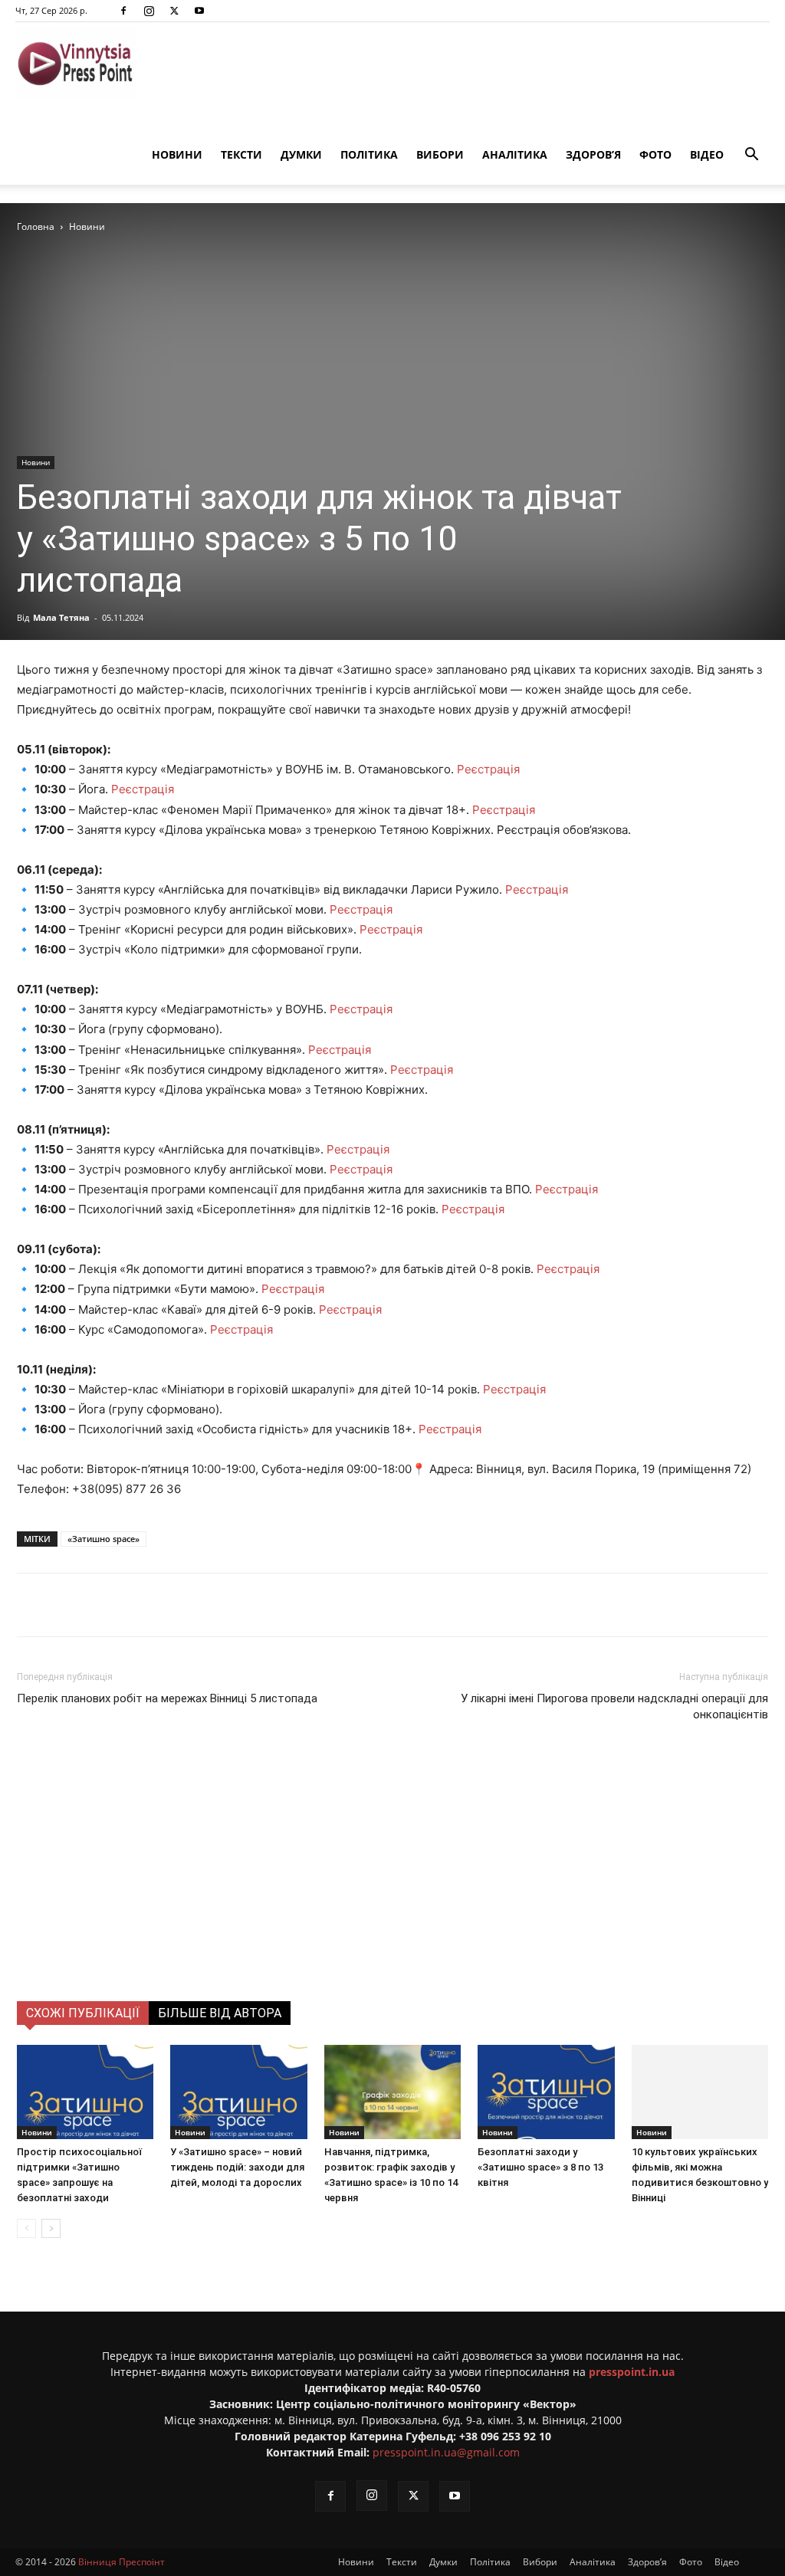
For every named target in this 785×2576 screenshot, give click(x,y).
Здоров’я (593, 154)
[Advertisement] (392, 1886)
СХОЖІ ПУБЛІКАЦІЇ (83, 2013)
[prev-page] (26, 2228)
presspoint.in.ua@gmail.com (446, 2452)
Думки (301, 154)
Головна (36, 226)
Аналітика (515, 154)
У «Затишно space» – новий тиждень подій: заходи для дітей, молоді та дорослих (237, 2167)
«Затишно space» (103, 1539)
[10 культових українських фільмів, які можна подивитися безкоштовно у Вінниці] (700, 2092)
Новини (177, 154)
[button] (751, 156)
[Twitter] (174, 11)
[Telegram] (220, 1605)
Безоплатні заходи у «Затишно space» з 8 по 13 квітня (540, 2167)
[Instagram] (149, 11)
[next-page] (51, 2228)
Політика (369, 154)
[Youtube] (199, 11)
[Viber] (255, 1605)
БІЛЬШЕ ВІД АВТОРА (220, 2013)
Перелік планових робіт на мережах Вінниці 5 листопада (167, 1698)
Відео (707, 154)
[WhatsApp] (291, 1605)
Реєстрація (488, 769)
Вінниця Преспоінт (122, 2562)
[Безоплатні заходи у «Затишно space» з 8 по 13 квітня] (546, 2092)
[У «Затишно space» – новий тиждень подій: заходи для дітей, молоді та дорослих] (238, 2092)
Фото (655, 154)
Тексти (241, 154)
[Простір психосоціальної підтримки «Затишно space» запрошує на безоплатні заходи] (85, 2092)
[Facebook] (123, 11)
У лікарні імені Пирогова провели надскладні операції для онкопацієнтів (614, 1706)
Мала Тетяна (61, 617)
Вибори (440, 154)
